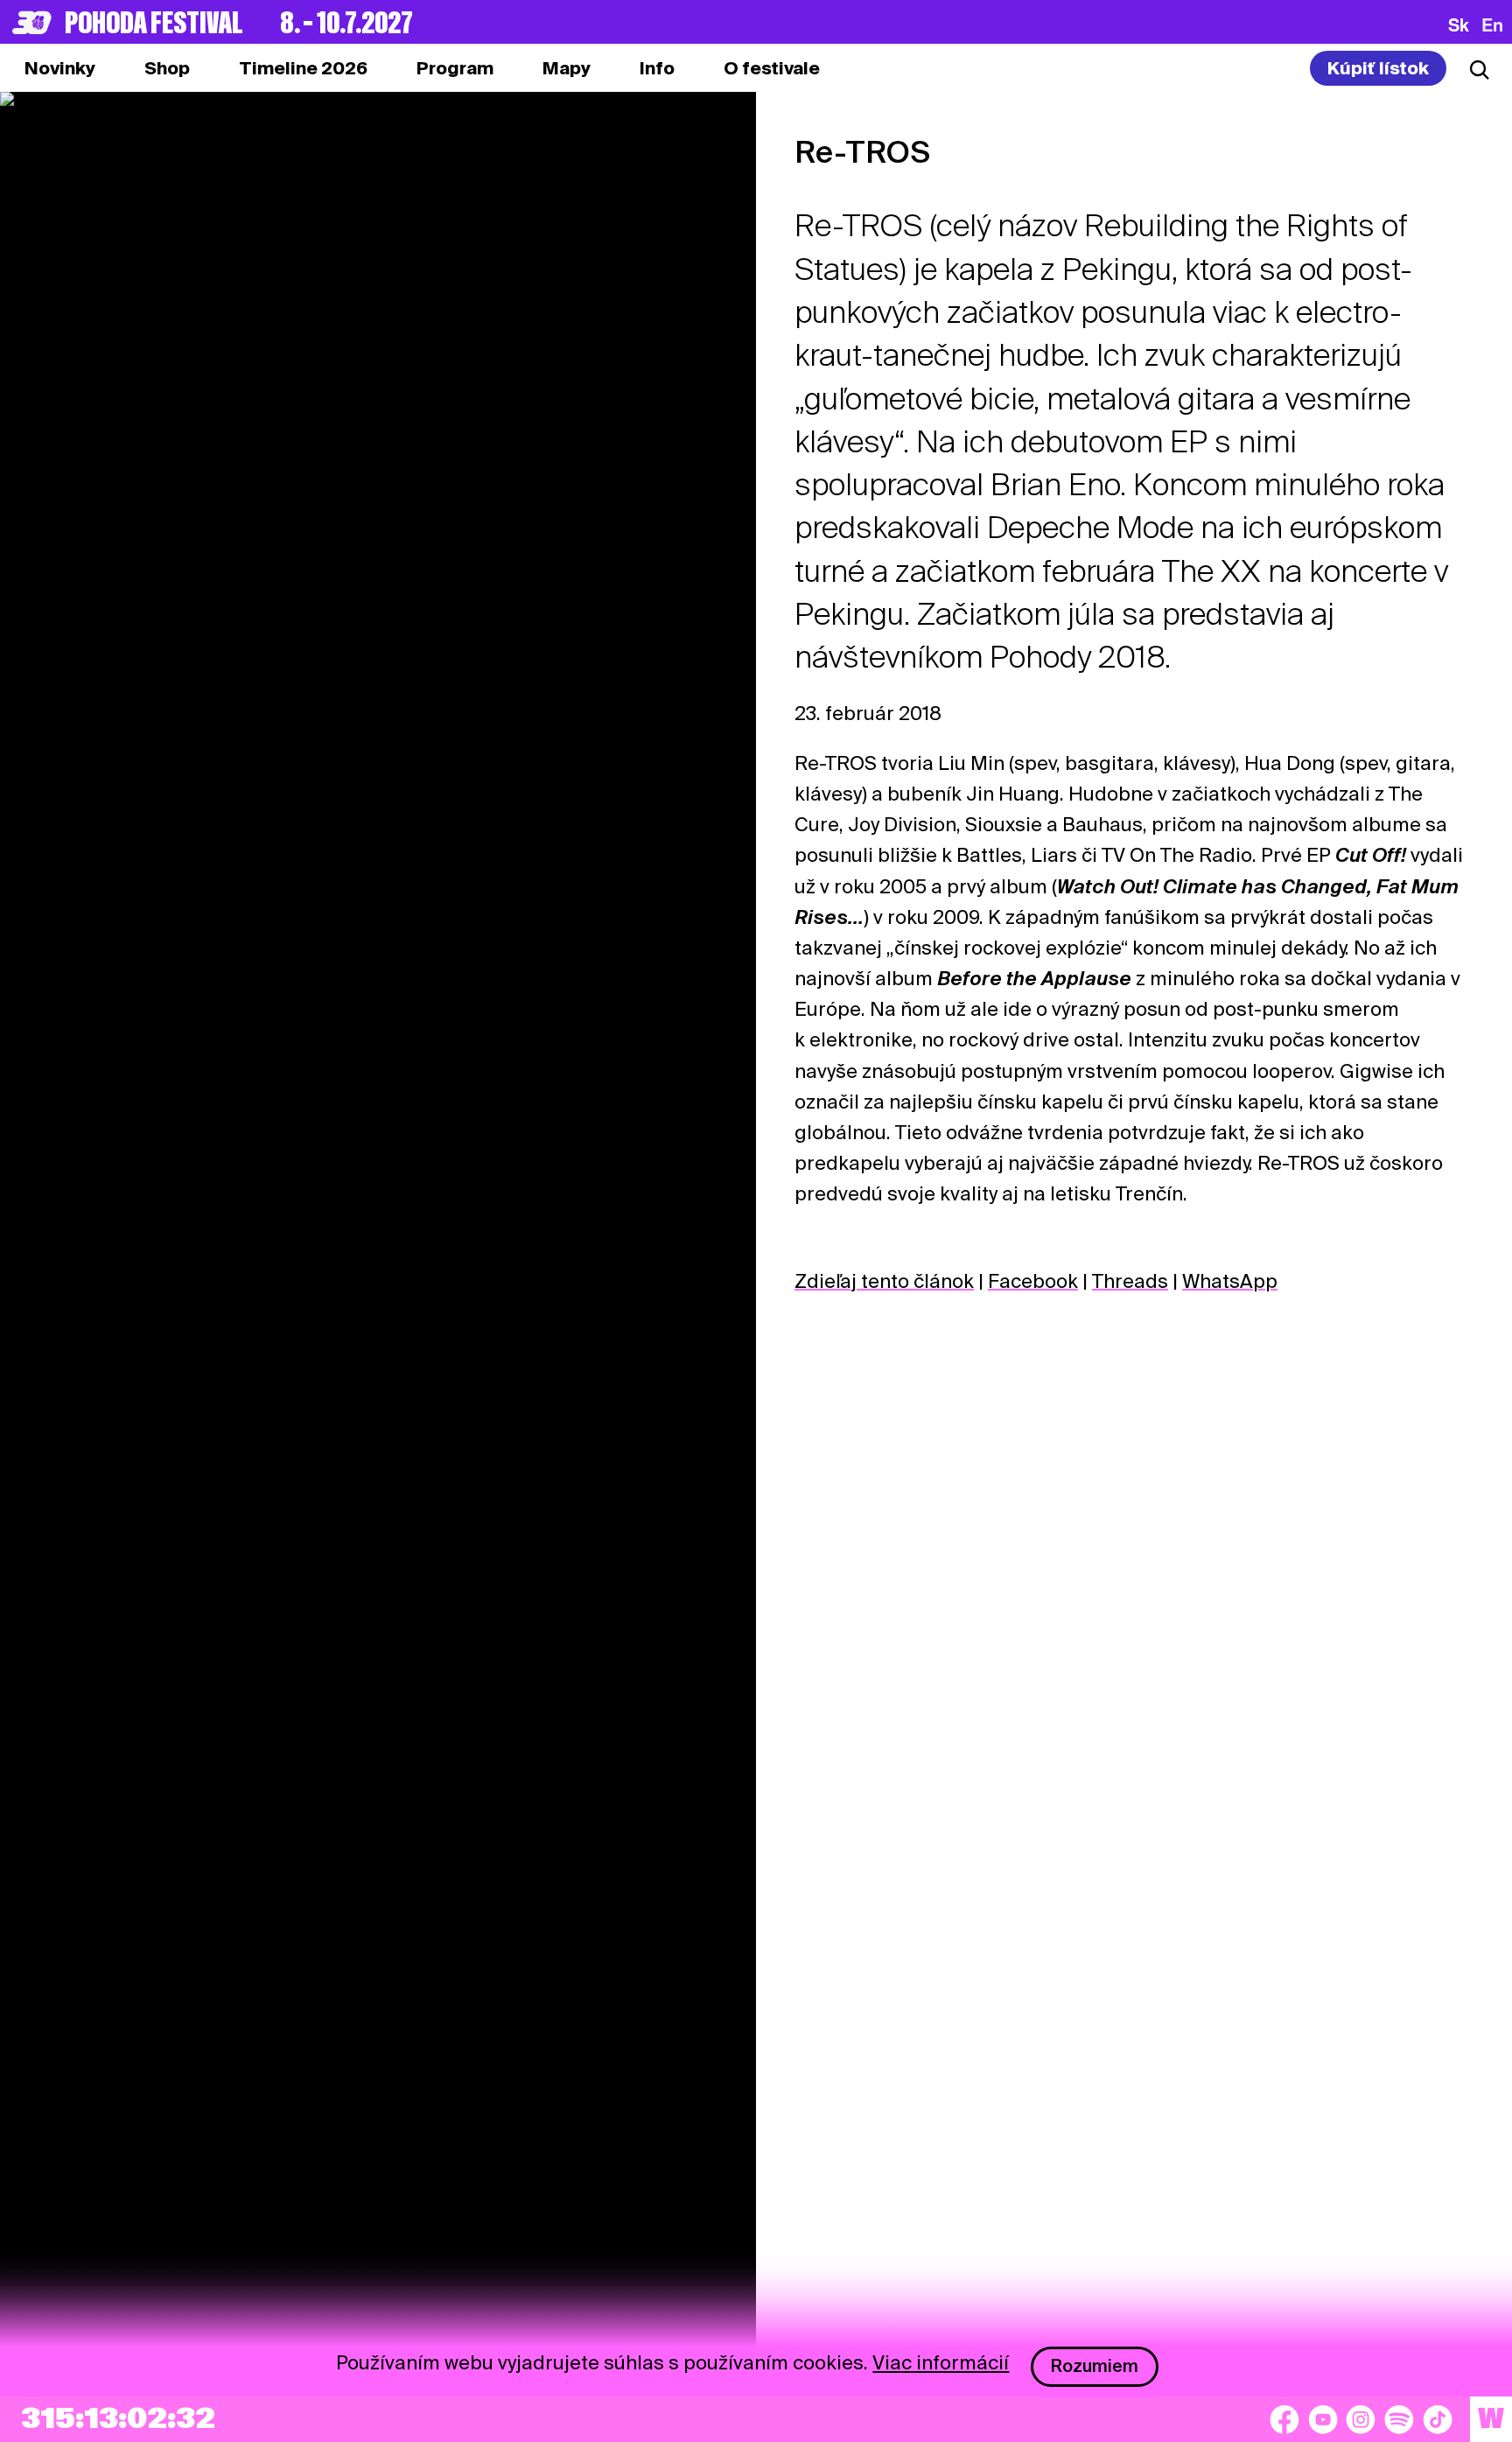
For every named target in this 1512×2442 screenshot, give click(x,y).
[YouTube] (1323, 2419)
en (1492, 24)
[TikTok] (1438, 2419)
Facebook (1033, 1281)
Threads (1130, 1281)
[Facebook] (1284, 2419)
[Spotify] (1399, 2419)
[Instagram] (1361, 2419)
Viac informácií (941, 2362)
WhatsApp (1230, 1281)
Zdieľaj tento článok (884, 1281)
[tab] (167, 68)
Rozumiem (1095, 2366)
